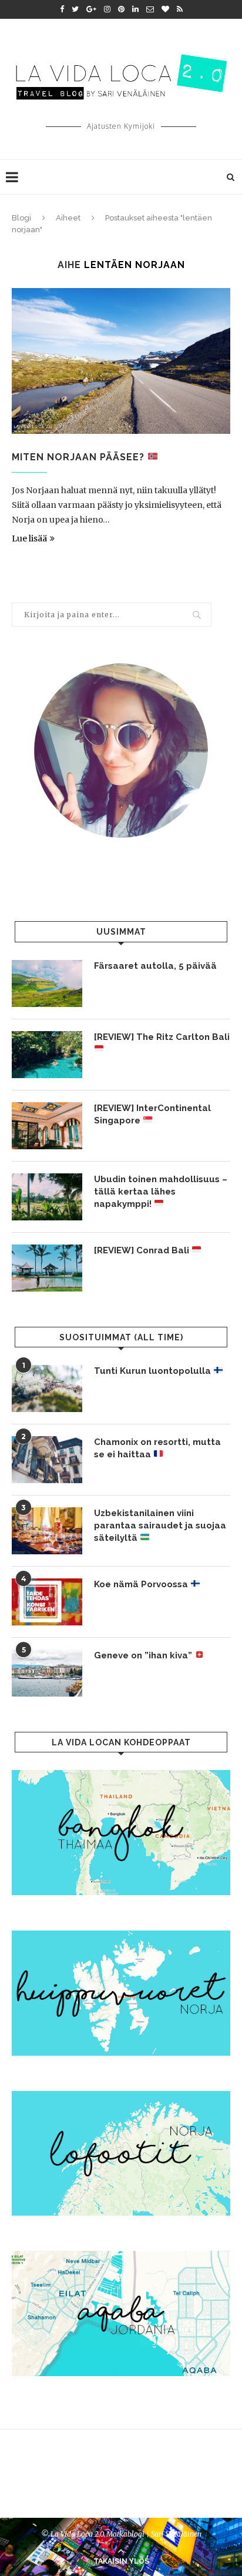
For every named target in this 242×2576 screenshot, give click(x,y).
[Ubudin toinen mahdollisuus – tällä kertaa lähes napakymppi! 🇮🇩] (47, 1197)
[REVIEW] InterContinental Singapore (152, 1114)
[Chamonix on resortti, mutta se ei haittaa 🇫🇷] (47, 1460)
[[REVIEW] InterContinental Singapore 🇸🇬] (47, 1126)
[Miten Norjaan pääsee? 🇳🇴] (121, 361)
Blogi (21, 218)
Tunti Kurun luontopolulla (154, 1371)
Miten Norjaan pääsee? (80, 457)
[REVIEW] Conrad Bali (143, 1250)
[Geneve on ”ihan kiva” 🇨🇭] (47, 1673)
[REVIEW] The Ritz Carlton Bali (162, 1037)
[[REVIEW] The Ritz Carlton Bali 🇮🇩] (47, 1055)
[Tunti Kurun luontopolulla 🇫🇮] (47, 1389)
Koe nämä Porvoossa (142, 1584)
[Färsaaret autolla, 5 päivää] (47, 983)
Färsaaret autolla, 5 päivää (155, 966)
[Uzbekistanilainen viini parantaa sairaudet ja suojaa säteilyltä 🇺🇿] (47, 1531)
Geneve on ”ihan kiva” (144, 1655)
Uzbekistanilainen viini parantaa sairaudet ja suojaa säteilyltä (160, 1525)
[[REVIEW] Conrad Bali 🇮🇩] (47, 1268)
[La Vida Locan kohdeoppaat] (121, 1775)
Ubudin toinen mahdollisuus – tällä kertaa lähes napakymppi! (161, 1192)
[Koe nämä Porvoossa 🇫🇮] (47, 1602)
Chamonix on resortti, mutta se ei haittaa (157, 1448)
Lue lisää (29, 538)
